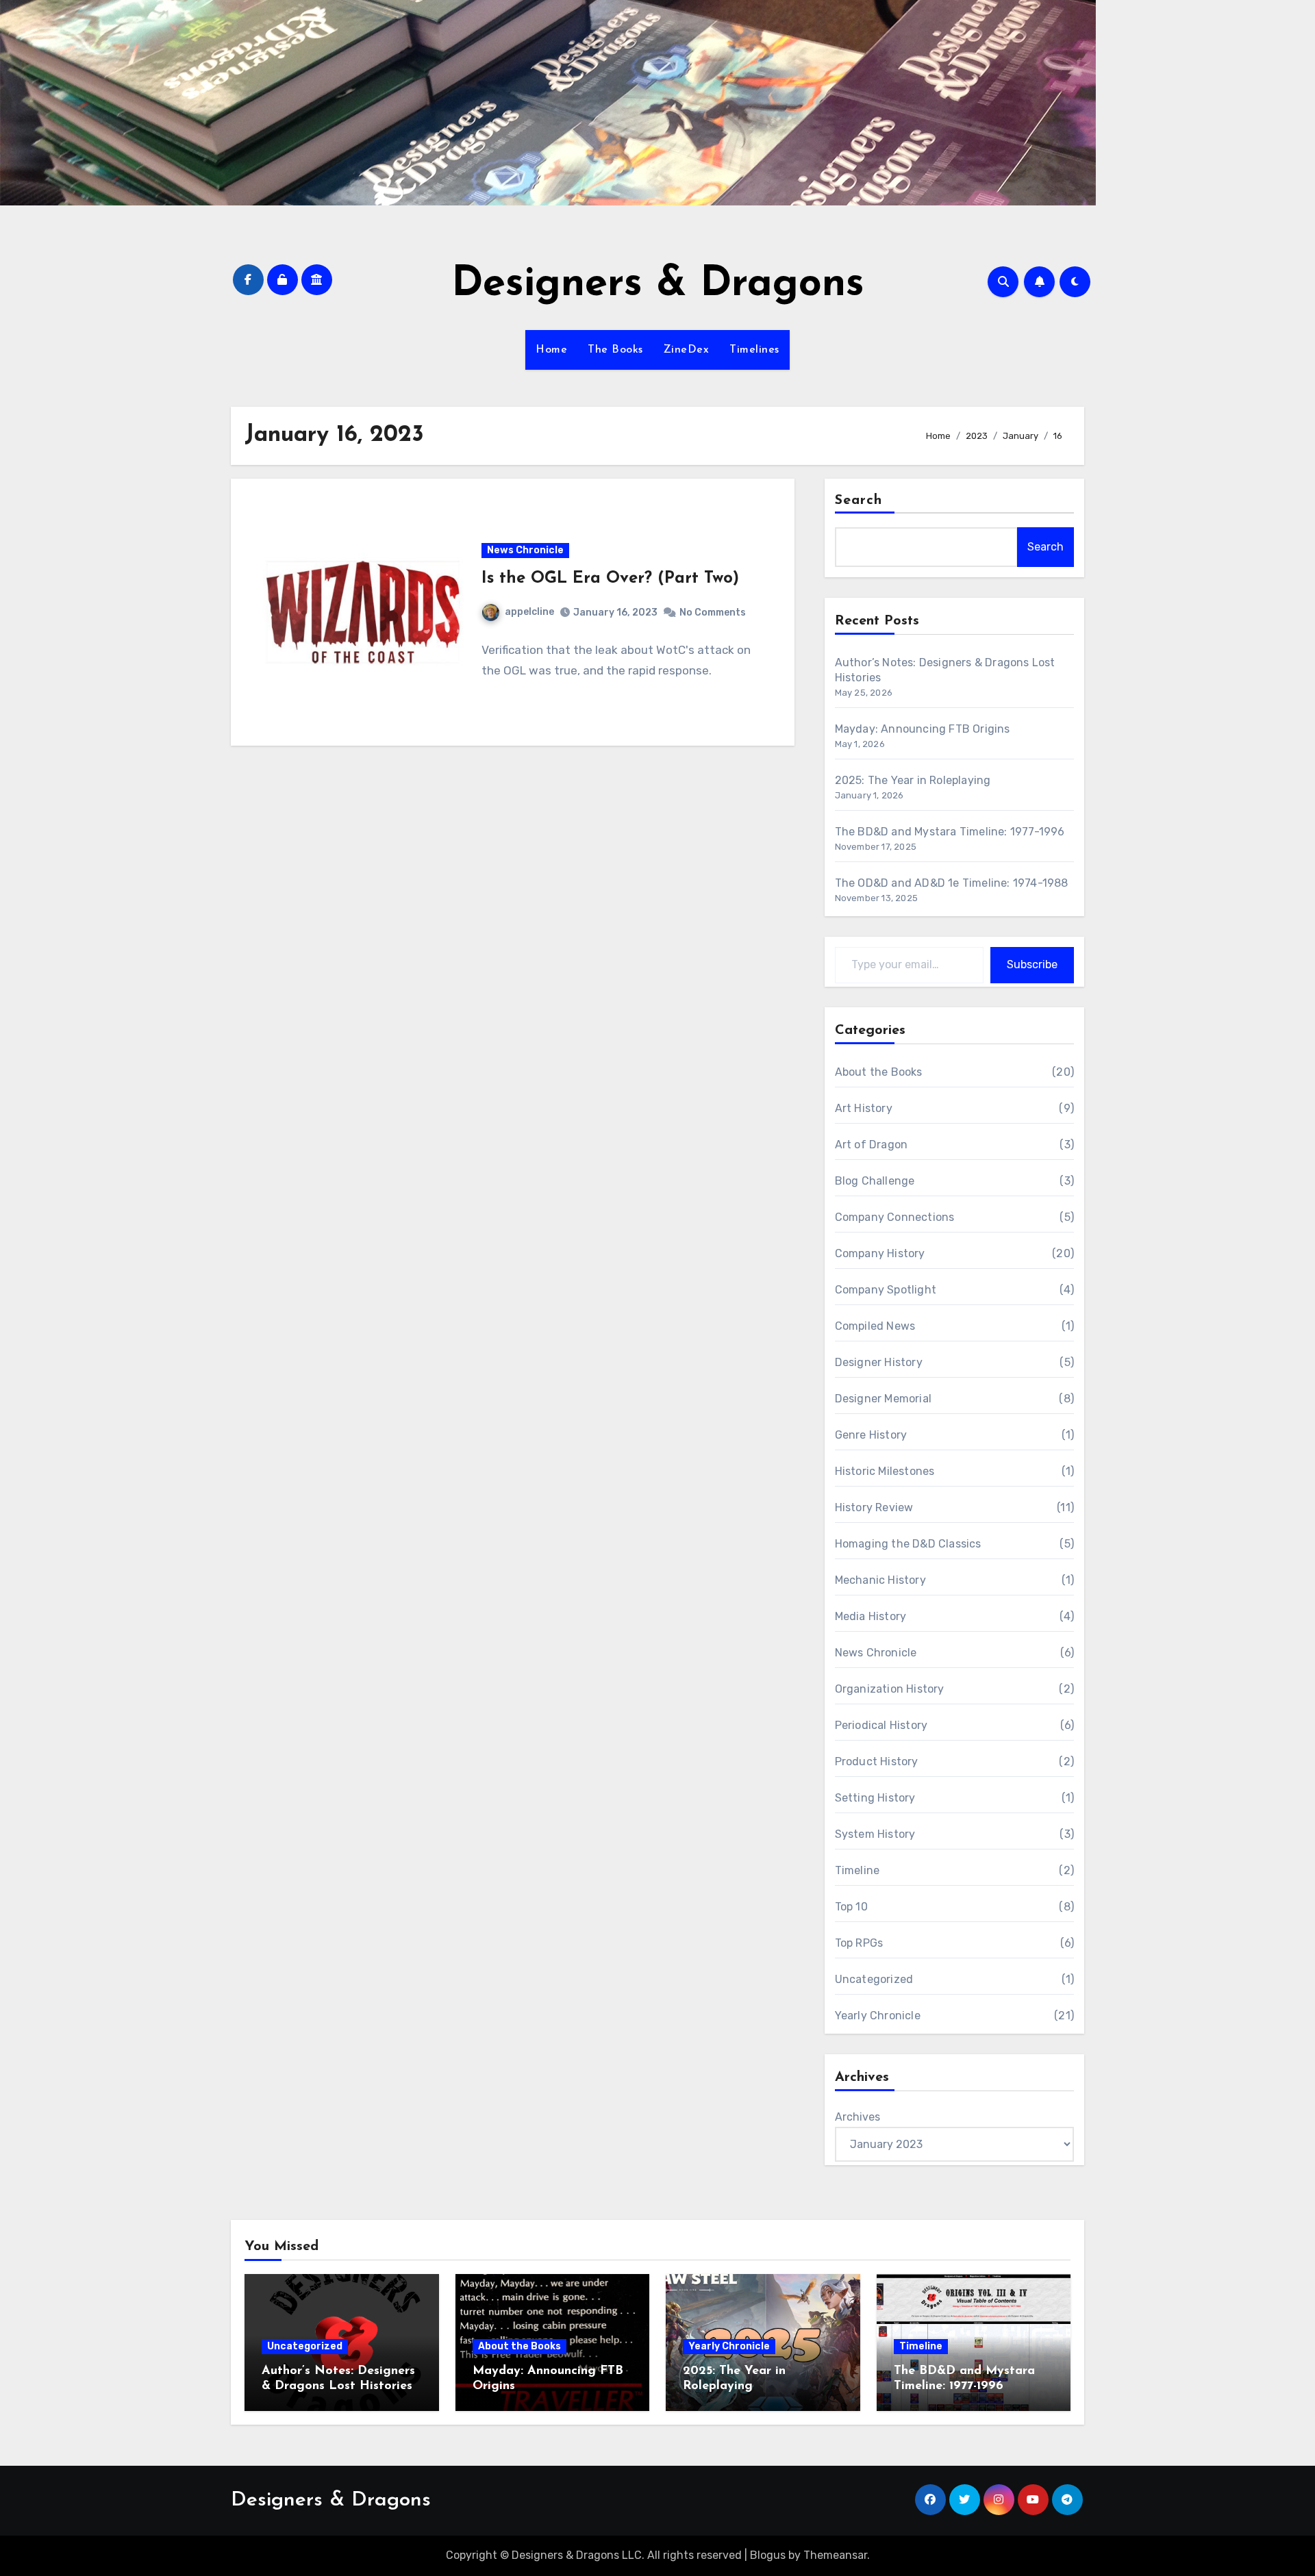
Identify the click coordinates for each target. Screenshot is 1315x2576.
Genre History (871, 1435)
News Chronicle (525, 550)
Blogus (768, 2555)
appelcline (529, 612)
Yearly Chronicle (878, 2016)
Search (859, 501)
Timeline (857, 1870)
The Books (615, 350)
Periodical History (881, 1725)
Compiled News (875, 1326)
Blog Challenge (875, 1181)
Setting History (875, 1798)
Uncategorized (874, 1979)
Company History (880, 1253)
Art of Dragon (872, 1145)
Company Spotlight (886, 1290)
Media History (871, 1616)
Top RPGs (859, 1943)
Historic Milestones (885, 1471)
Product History (877, 1761)
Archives (857, 2117)
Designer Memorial (883, 1399)
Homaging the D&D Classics (908, 1544)
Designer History (879, 1362)
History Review (874, 1507)
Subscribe (1032, 964)
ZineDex (687, 350)
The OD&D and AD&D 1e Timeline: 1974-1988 (952, 883)
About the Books (879, 1072)
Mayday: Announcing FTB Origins (923, 729)
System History (875, 1834)
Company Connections (895, 1217)
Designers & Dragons (658, 285)
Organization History (890, 1689)
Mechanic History (880, 1580)
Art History (864, 1108)
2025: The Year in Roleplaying (913, 780)
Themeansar (835, 2555)
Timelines (754, 350)
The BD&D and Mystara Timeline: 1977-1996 (950, 832)
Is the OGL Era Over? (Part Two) (610, 579)
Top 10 (851, 1907)
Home (551, 350)
